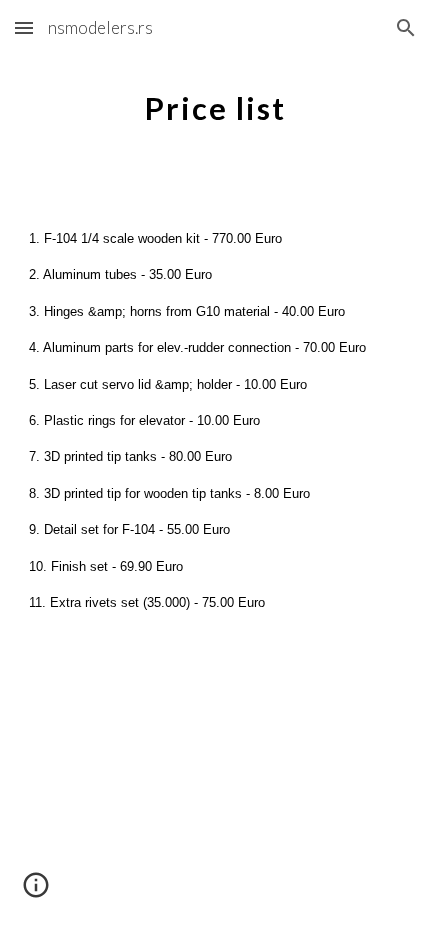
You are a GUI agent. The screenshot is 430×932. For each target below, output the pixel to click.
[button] (24, 27)
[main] (215, 105)
